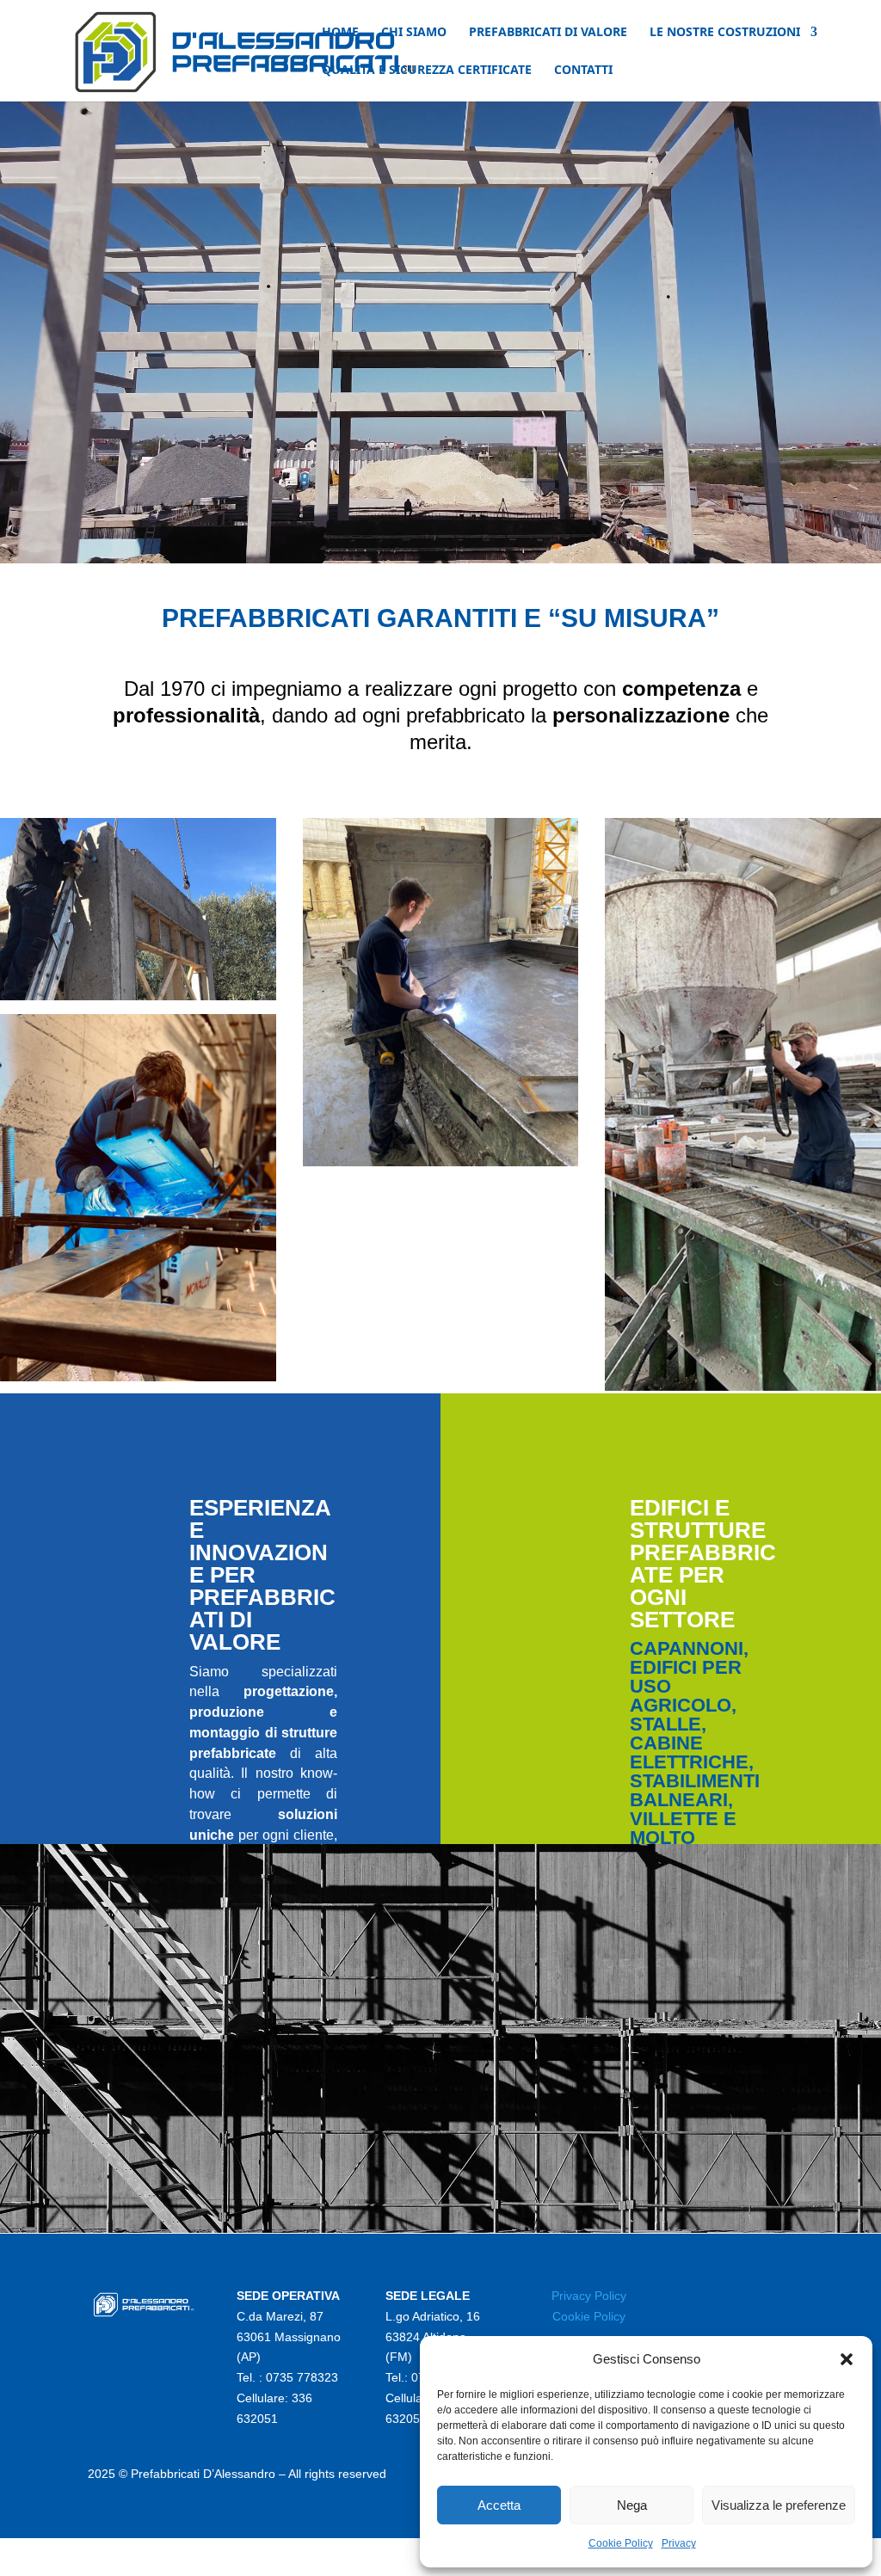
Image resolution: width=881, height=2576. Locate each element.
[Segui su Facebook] (738, 2300)
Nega (632, 2505)
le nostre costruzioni (725, 33)
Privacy (679, 2543)
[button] (847, 2359)
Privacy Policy (589, 2296)
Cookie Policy (621, 2543)
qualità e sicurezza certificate (427, 71)
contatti (583, 71)
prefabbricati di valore (548, 33)
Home (340, 33)
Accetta (499, 2505)
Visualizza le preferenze (779, 2505)
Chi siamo (414, 33)
